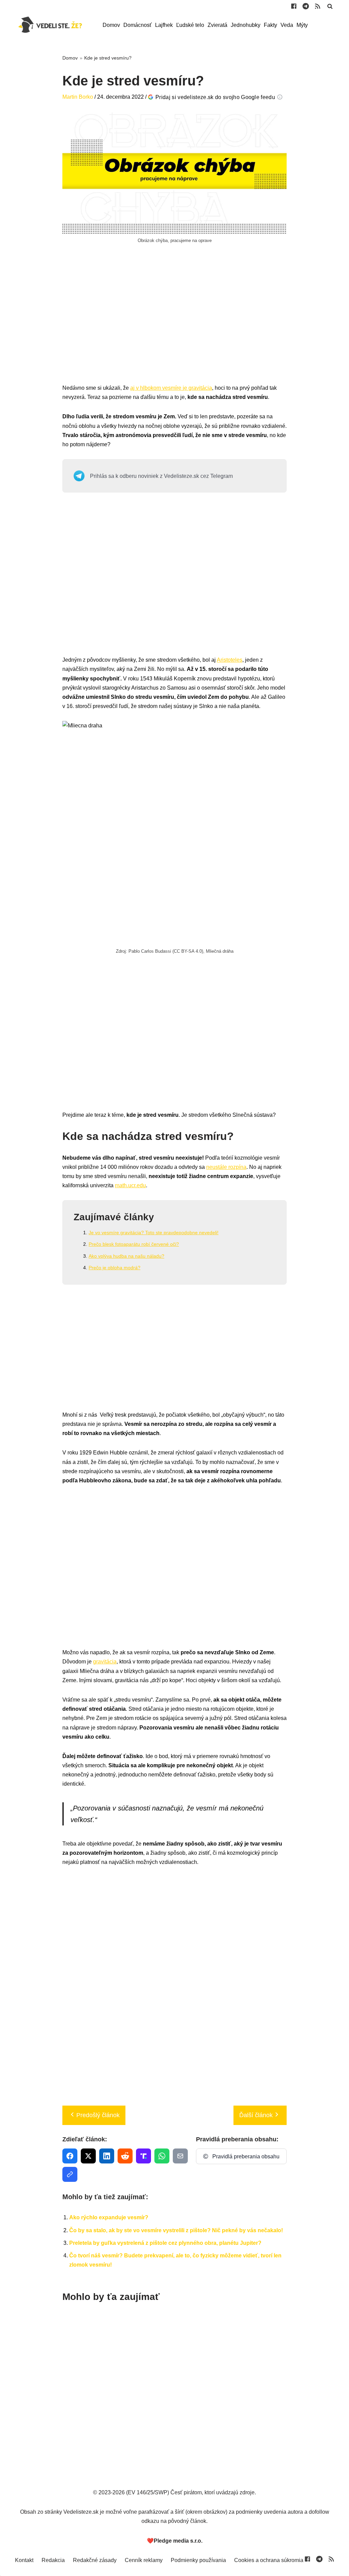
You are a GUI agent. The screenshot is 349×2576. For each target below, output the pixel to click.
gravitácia (105, 1662)
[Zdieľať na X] (88, 2156)
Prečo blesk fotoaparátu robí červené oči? (134, 1244)
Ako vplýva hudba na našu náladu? (126, 1256)
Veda (287, 25)
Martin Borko (78, 97)
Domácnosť (138, 25)
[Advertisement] (174, 321)
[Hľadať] (330, 6)
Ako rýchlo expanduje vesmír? (109, 2217)
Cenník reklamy (144, 2560)
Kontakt (24, 2560)
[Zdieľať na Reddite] (125, 2156)
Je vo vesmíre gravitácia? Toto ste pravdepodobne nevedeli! (154, 1233)
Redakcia (53, 2560)
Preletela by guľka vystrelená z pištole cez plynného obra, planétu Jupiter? (165, 2243)
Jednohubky (246, 25)
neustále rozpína (226, 1167)
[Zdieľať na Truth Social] (143, 2156)
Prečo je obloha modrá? (115, 1268)
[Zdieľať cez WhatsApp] (162, 2156)
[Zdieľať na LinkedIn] (107, 2156)
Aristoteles (230, 660)
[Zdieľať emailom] (180, 2156)
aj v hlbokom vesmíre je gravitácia (171, 388)
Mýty (302, 25)
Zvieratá (217, 25)
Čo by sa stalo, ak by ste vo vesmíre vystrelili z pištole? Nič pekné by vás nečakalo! (176, 2230)
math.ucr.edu (130, 1185)
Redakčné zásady (95, 2560)
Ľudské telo (190, 25)
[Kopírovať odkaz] (70, 2174)
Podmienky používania (198, 2560)
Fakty (270, 25)
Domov (111, 25)
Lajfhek (164, 25)
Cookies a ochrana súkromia (269, 2560)
